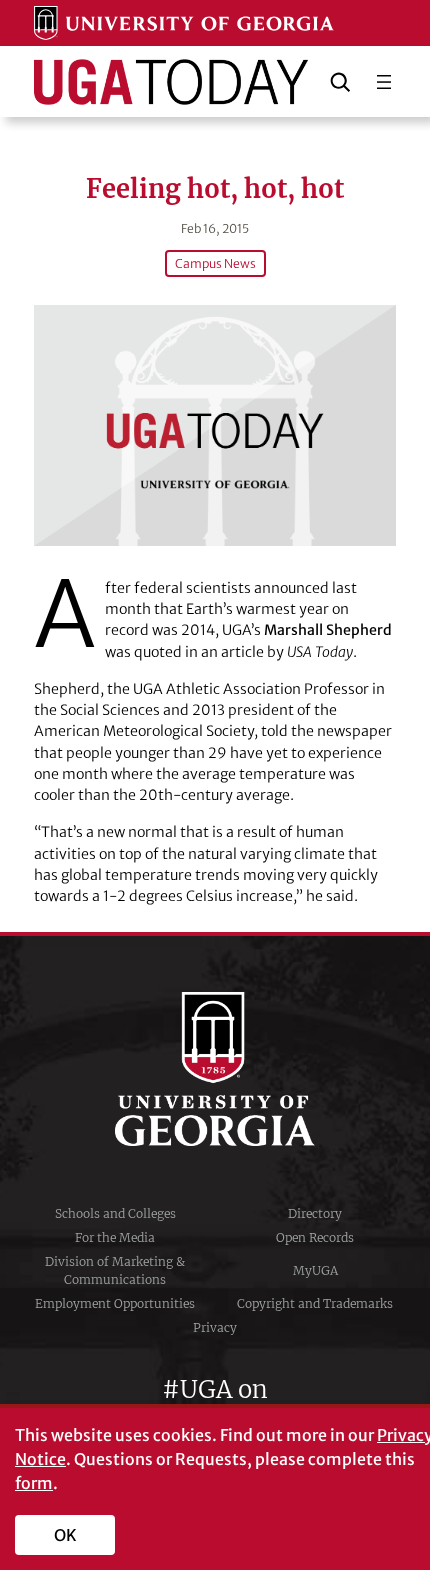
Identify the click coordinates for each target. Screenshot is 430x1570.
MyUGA (315, 1270)
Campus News (215, 263)
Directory (315, 1213)
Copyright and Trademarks (315, 1303)
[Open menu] (384, 82)
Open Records (315, 1237)
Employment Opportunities (115, 1303)
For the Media (115, 1237)
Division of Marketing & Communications (115, 1270)
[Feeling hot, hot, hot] (214, 425)
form (34, 1483)
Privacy (215, 1327)
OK (65, 1535)
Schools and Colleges (115, 1213)
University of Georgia (215, 1069)
